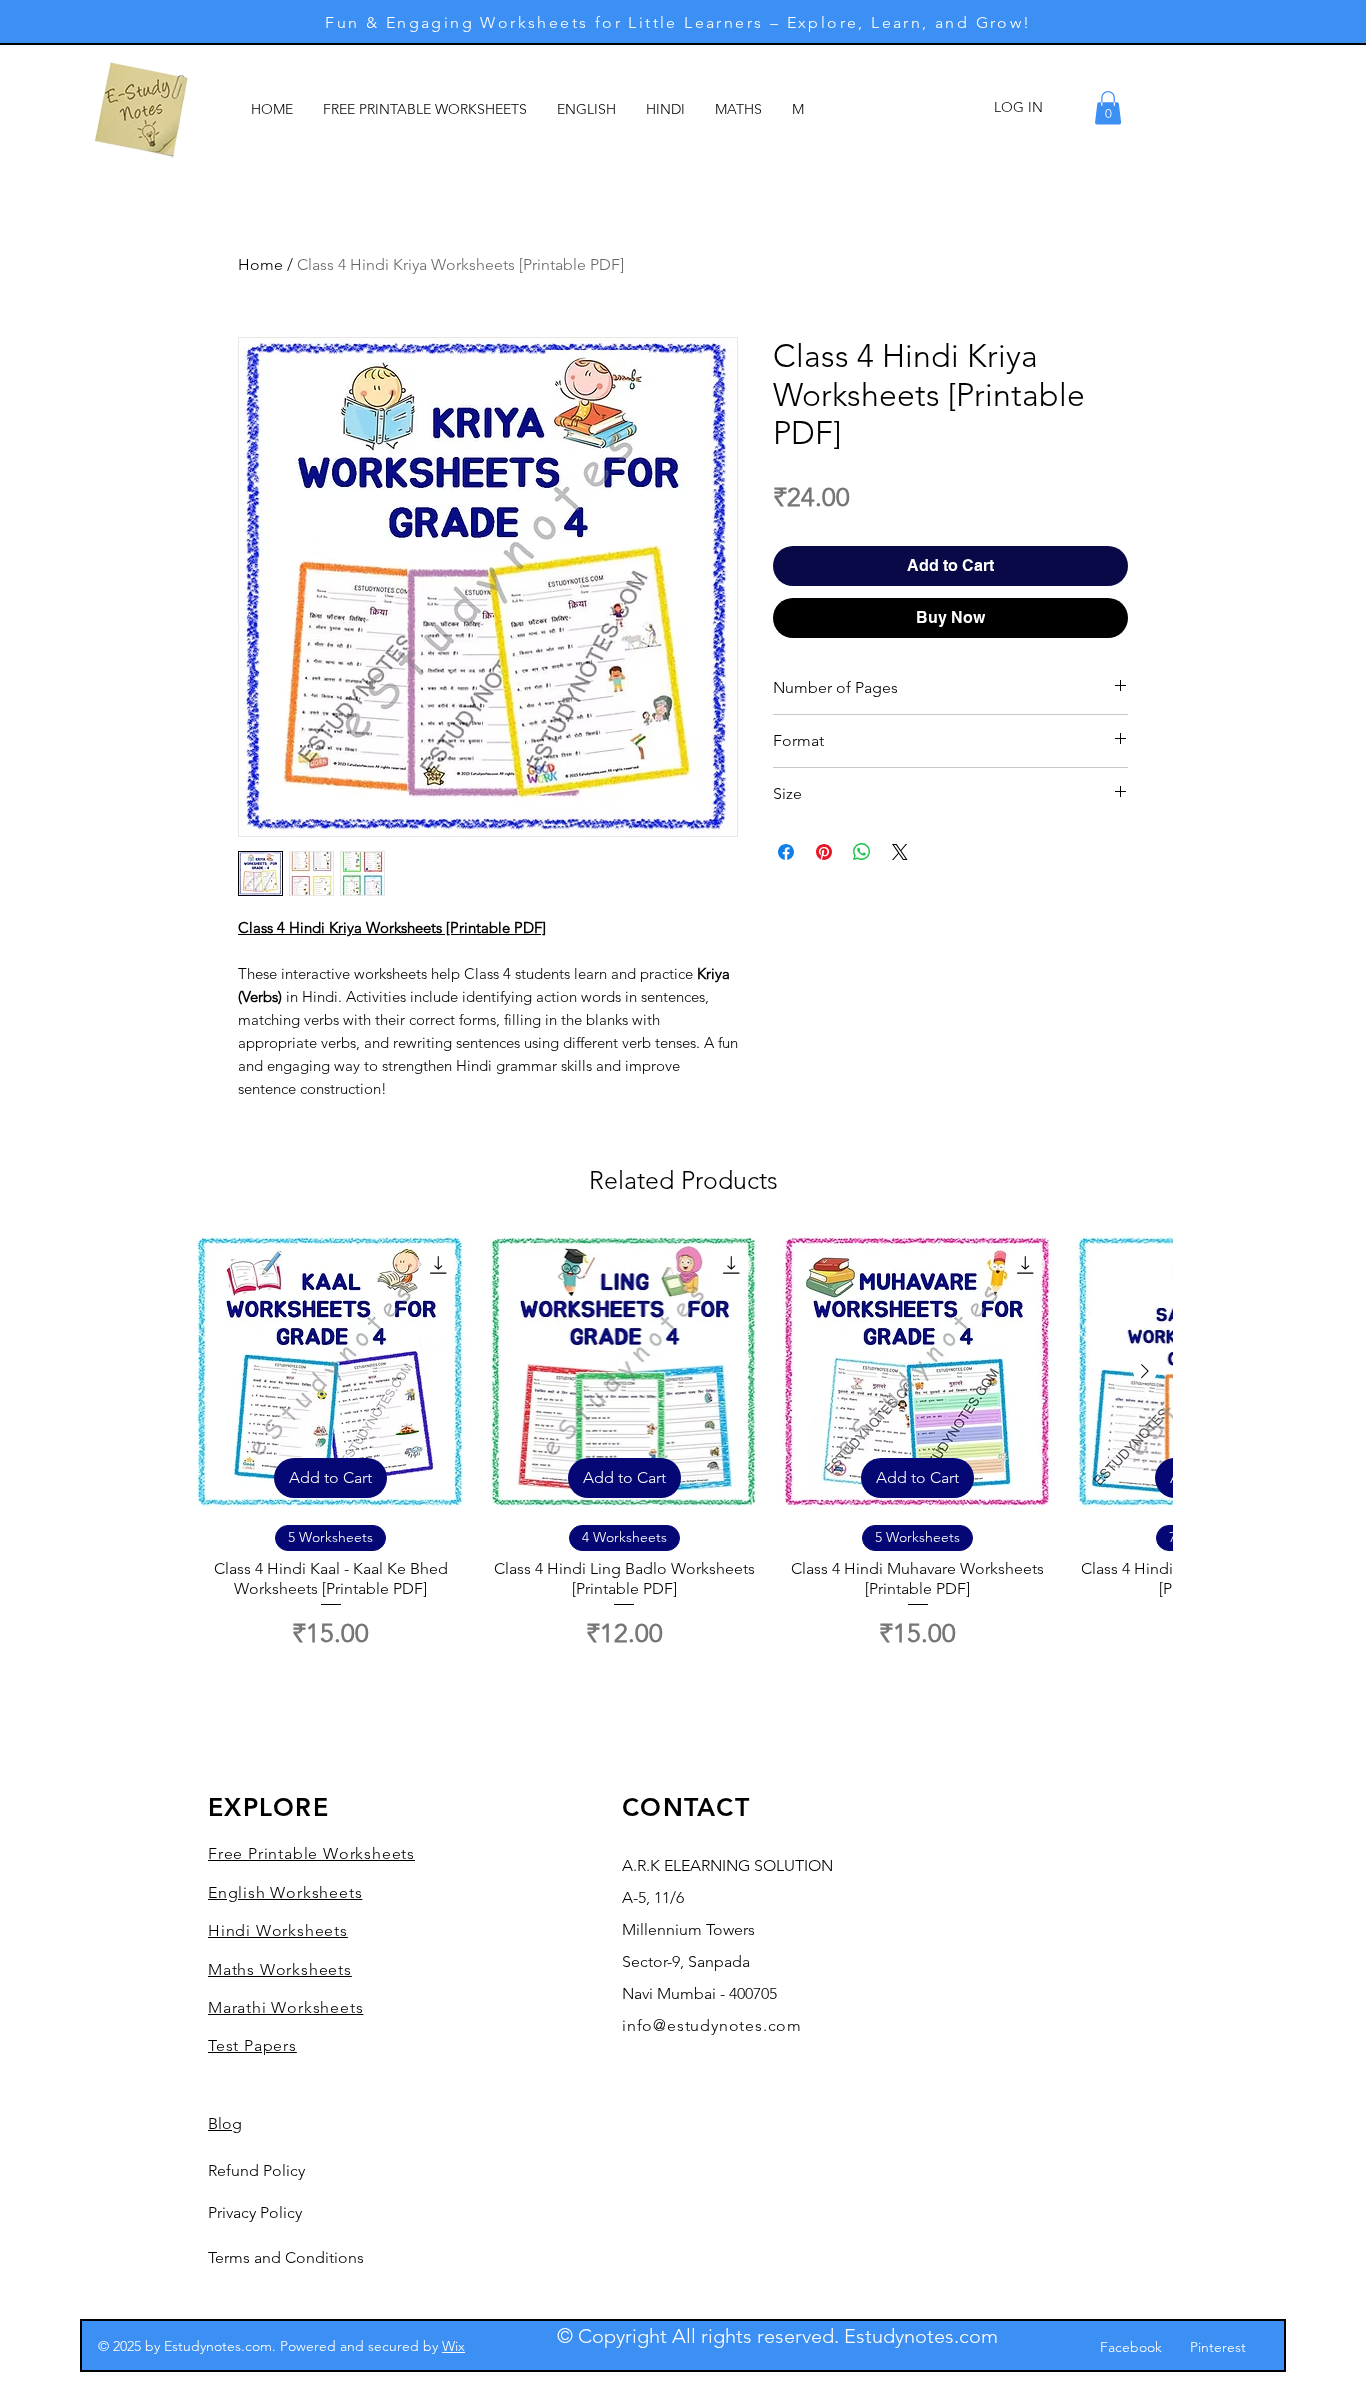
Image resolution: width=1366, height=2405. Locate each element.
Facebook (1131, 2347)
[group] (683, 1454)
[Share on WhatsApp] (862, 852)
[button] (1108, 107)
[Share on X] (900, 852)
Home (260, 264)
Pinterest (1218, 2347)
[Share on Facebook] (786, 852)
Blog (225, 2123)
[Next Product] (1145, 1371)
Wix (453, 2346)
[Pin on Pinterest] (824, 852)
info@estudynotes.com (712, 2025)
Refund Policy (256, 2170)
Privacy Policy (255, 2212)
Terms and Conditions (286, 2257)
